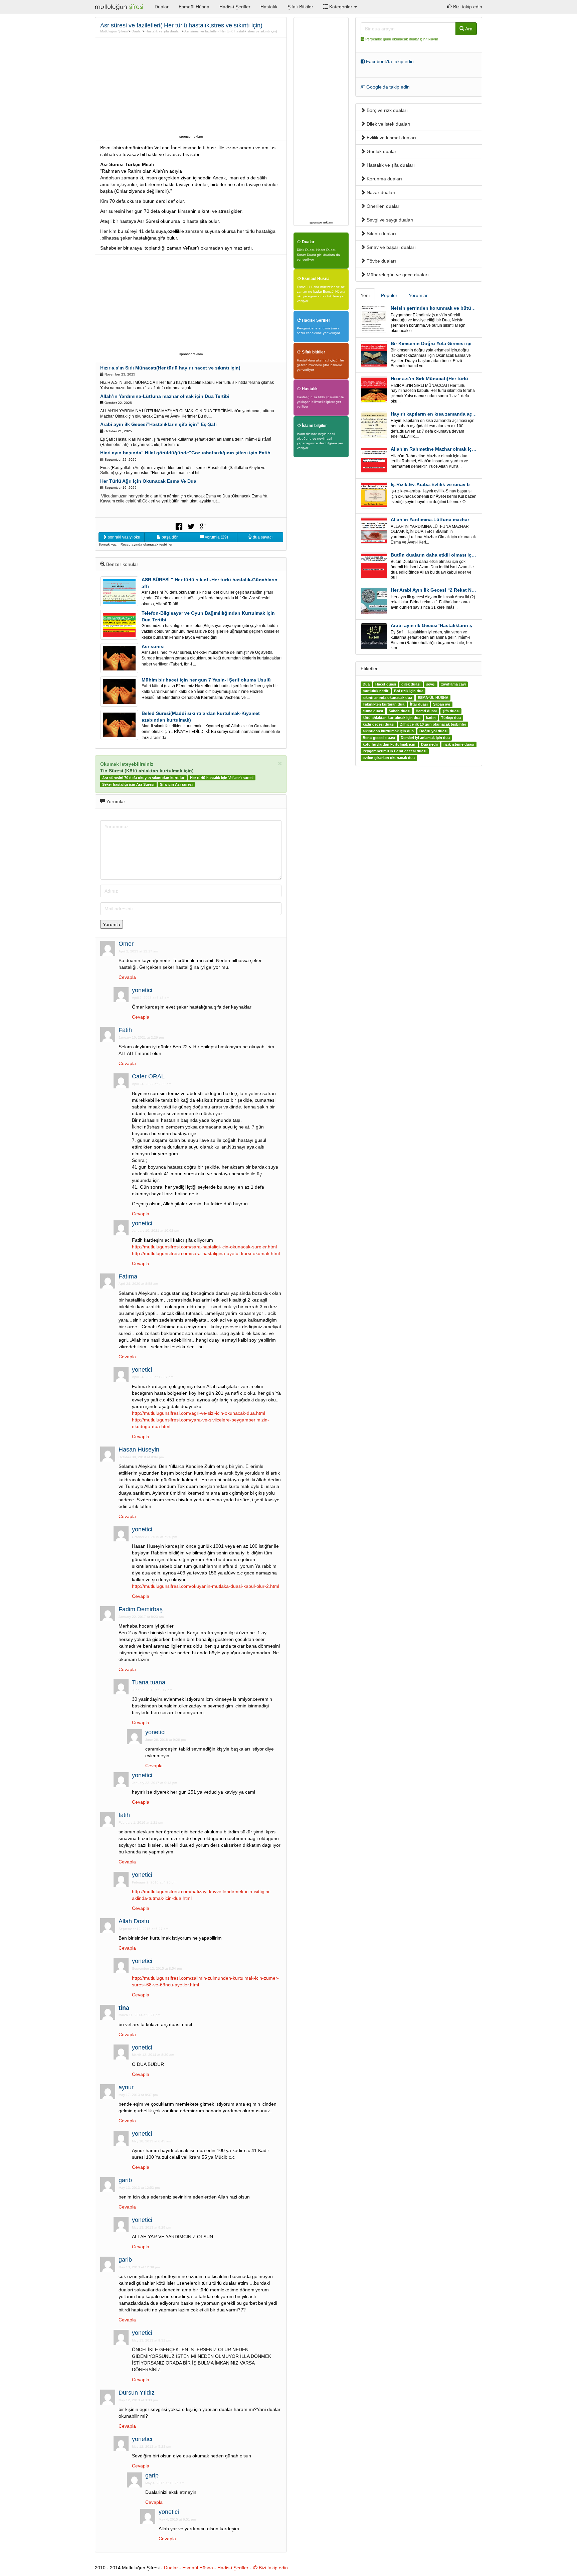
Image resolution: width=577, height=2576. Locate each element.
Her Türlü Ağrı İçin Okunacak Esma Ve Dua (148, 481)
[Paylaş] (179, 526)
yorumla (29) (216, 537)
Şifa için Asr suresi (176, 784)
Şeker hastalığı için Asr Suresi (128, 784)
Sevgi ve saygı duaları (389, 220)
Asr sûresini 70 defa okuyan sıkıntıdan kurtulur (143, 778)
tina (124, 2008)
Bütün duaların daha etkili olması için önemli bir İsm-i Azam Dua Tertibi (471, 555)
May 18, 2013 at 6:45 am (151, 2141)
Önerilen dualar (382, 206)
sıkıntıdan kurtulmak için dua (388, 731)
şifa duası (451, 711)
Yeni (365, 295)
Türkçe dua (451, 718)
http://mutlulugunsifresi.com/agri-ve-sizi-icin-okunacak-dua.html (199, 1413)
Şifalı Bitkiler (300, 7)
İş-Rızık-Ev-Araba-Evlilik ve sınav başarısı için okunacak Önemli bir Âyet (473, 484)
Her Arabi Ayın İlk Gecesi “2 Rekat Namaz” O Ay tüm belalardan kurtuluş (472, 590)
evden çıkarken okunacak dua (389, 758)
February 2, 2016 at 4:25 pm (154, 1882)
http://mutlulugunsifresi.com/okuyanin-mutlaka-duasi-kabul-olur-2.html (206, 1586)
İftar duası (419, 704)
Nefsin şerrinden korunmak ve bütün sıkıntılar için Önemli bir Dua (465, 308)
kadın (431, 718)
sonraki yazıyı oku (124, 537)
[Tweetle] (191, 526)
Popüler (389, 295)
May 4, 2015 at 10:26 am (165, 2483)
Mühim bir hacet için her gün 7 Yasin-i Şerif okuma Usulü (206, 680)
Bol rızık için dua (409, 691)
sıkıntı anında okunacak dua (387, 698)
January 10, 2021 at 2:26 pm (141, 1037)
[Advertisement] (191, 86)
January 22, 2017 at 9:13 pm (154, 1783)
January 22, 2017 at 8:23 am (141, 1617)
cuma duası (373, 711)
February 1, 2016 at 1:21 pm (141, 1823)
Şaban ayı (442, 704)
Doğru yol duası (433, 731)
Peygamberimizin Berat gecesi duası (395, 751)
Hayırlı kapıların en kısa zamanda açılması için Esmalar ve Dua (461, 414)
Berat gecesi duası (379, 738)
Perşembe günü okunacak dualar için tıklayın (402, 39)
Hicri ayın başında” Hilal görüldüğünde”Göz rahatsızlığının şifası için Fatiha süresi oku (199, 453)
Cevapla (127, 977)
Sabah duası (400, 711)
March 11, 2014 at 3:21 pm (139, 2015)
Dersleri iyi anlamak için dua (425, 738)
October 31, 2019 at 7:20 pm (154, 1537)
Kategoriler (341, 7)
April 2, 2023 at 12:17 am (138, 951)
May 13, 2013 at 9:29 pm (151, 2227)
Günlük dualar (381, 151)
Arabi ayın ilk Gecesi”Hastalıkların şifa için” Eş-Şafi (158, 424)
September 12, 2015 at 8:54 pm (157, 1968)
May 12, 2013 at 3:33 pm (138, 2400)
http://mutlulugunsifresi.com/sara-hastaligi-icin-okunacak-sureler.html (204, 1247)
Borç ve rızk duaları (387, 110)
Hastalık (269, 7)
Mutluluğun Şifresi (114, 31)
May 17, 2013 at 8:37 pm (138, 2095)
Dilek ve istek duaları (388, 124)
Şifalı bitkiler (313, 352)
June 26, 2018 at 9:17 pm (152, 1690)
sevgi (431, 684)
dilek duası (411, 684)
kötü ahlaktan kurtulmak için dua (392, 718)
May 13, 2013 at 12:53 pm (139, 2188)
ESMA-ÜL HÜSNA (433, 698)
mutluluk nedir (375, 691)
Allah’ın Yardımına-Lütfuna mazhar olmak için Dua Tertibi (165, 396)
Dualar (162, 7)
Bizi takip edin (467, 7)
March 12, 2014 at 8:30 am (153, 2055)
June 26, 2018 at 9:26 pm (165, 1740)
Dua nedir (430, 744)
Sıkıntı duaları (381, 234)
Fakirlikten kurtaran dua (383, 704)
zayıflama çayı (453, 684)
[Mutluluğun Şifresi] (120, 7)
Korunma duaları (384, 179)
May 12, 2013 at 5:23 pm (151, 2447)
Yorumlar (418, 295)
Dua (366, 684)
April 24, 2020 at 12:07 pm (153, 1377)
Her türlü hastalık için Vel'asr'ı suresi (222, 778)
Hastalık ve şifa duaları (163, 31)
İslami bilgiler (314, 426)
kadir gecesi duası (378, 724)
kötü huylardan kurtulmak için (389, 744)
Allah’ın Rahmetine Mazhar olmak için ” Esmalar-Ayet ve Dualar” (463, 449)
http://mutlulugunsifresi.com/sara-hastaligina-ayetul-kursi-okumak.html (206, 1253)
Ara (468, 29)
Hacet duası (386, 684)
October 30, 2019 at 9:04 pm (141, 1457)
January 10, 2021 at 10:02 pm (155, 1231)
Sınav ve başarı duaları (391, 247)
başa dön (170, 537)
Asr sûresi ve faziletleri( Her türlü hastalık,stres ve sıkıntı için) (231, 31)
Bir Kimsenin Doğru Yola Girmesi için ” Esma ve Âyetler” (454, 343)
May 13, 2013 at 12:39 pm (139, 2267)
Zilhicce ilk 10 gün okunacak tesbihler (433, 724)
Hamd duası (426, 711)
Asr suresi (153, 646)
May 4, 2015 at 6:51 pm (177, 2519)
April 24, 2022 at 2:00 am (152, 1084)
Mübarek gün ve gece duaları (397, 275)
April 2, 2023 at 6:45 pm (151, 998)
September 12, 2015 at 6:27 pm (143, 1929)
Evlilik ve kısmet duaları (391, 138)
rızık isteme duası (459, 744)
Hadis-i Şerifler (235, 7)
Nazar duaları (380, 192)
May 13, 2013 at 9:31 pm (151, 2340)
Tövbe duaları (381, 261)
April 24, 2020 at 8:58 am (138, 1284)
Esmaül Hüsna (194, 7)
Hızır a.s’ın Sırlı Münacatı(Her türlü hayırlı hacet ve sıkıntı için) (170, 368)
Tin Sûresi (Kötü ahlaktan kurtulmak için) (147, 771)
